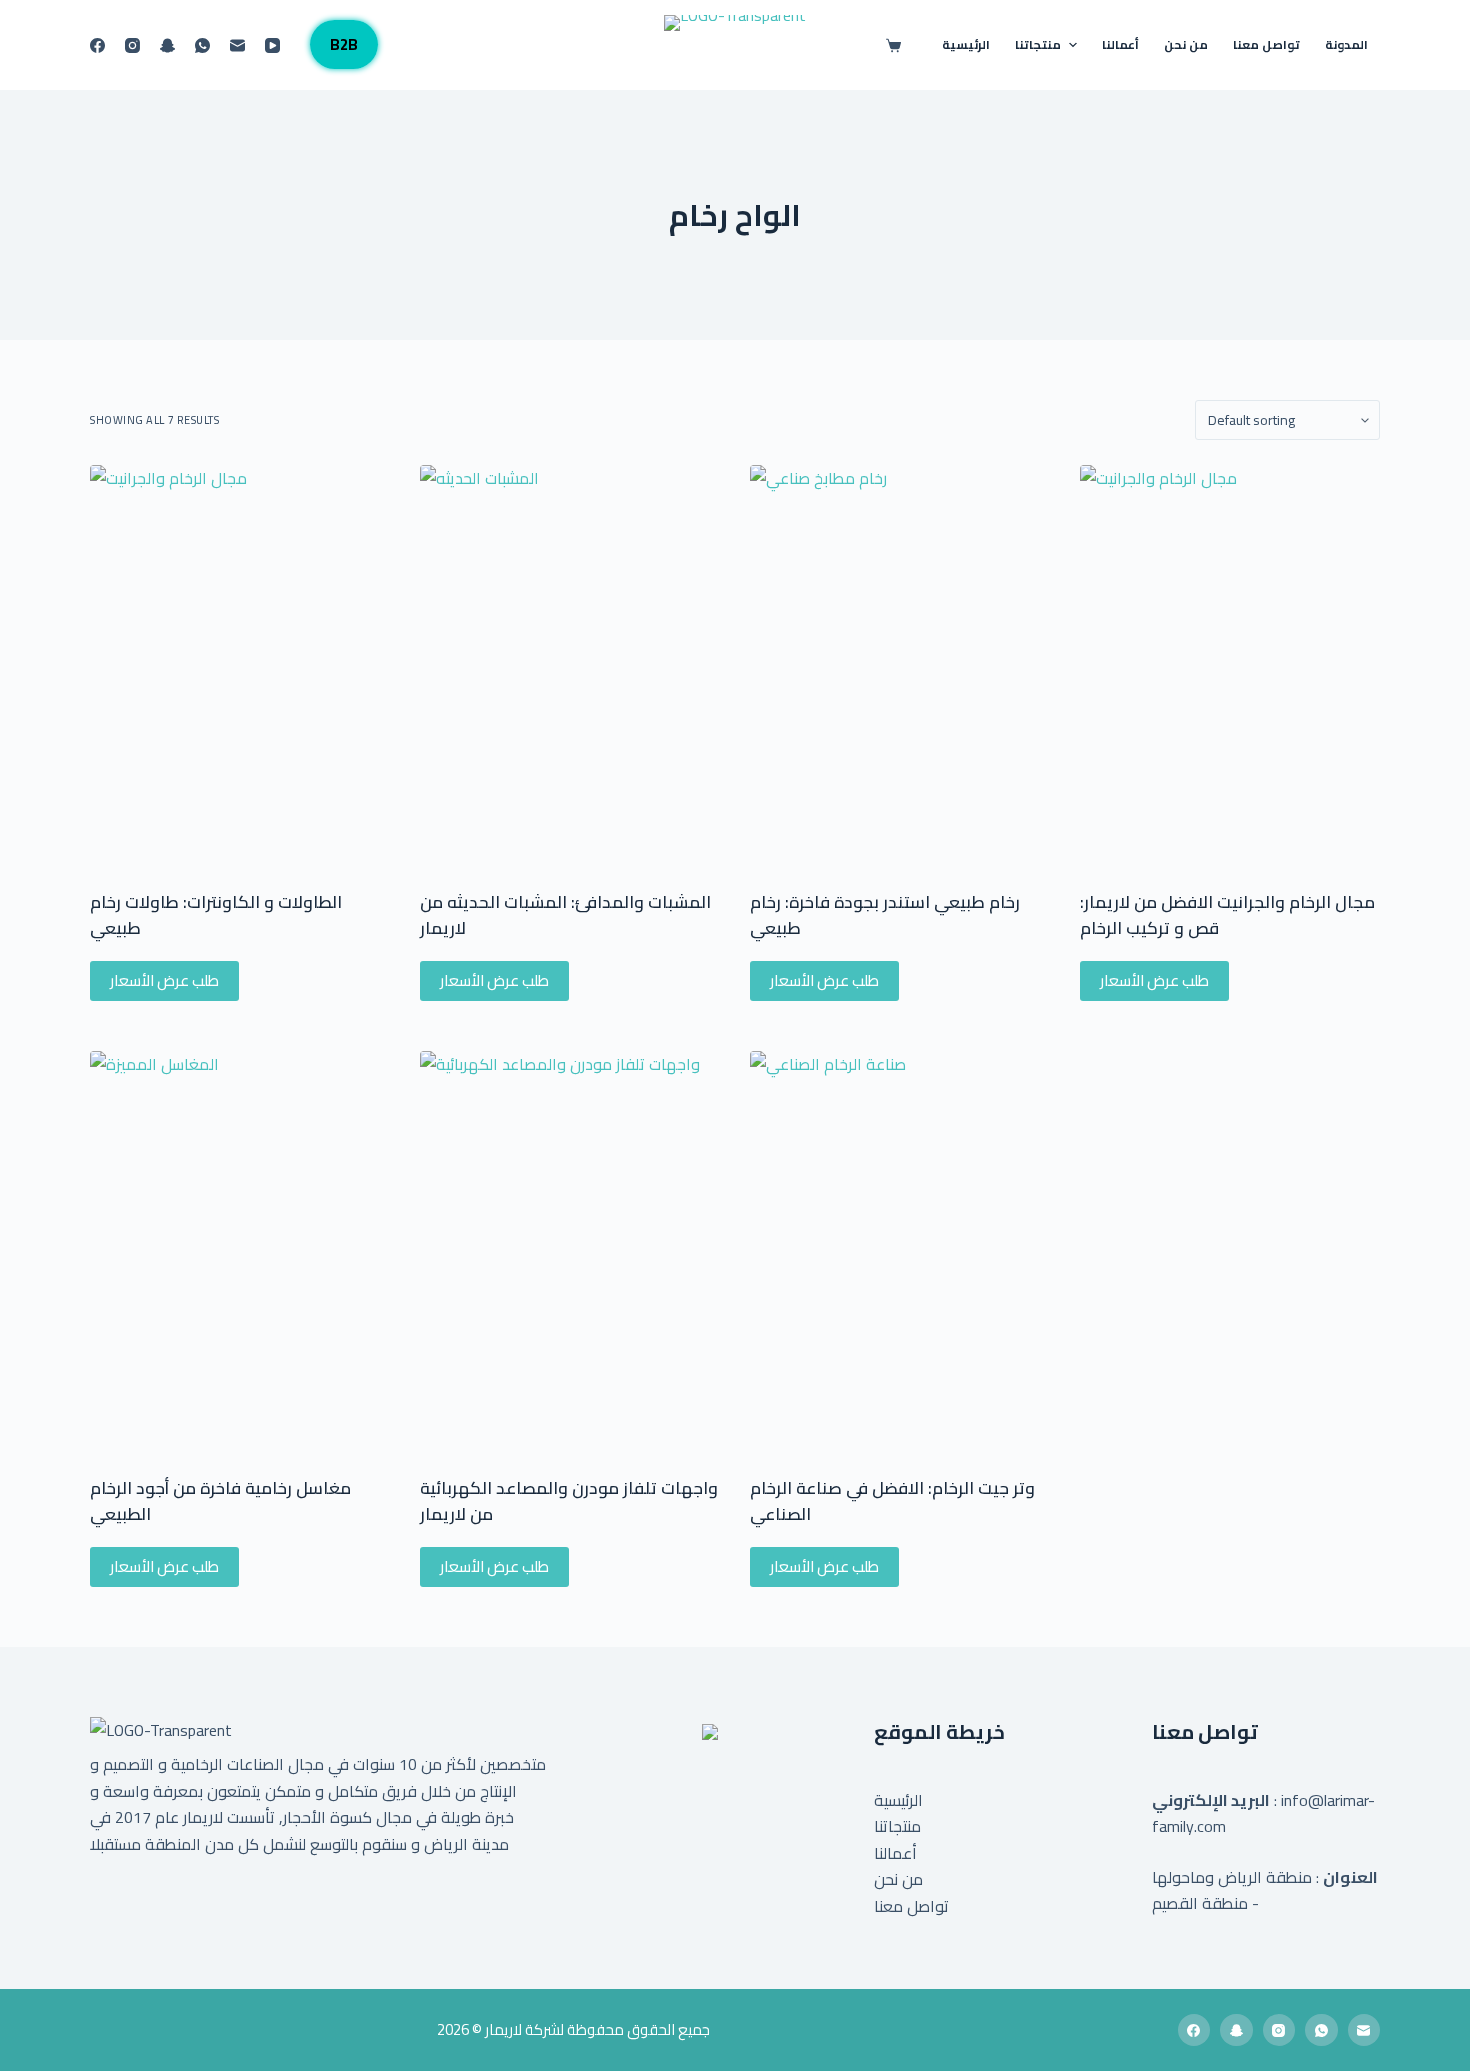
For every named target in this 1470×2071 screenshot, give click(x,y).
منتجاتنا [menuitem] (1038, 44)
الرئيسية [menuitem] (966, 44)
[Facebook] (97, 45)
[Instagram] (132, 45)
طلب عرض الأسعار (164, 980)
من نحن (898, 1879)
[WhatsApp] (202, 45)
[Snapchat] (167, 45)
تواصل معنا (911, 1906)
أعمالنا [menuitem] (1120, 44)
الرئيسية (898, 1800)
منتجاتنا (897, 1826)
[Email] (237, 45)
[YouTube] (272, 45)
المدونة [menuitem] (1346, 44)
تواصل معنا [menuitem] (1266, 44)
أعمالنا (895, 1853)
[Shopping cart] (897, 45)
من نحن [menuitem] (1186, 44)
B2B (344, 44)
